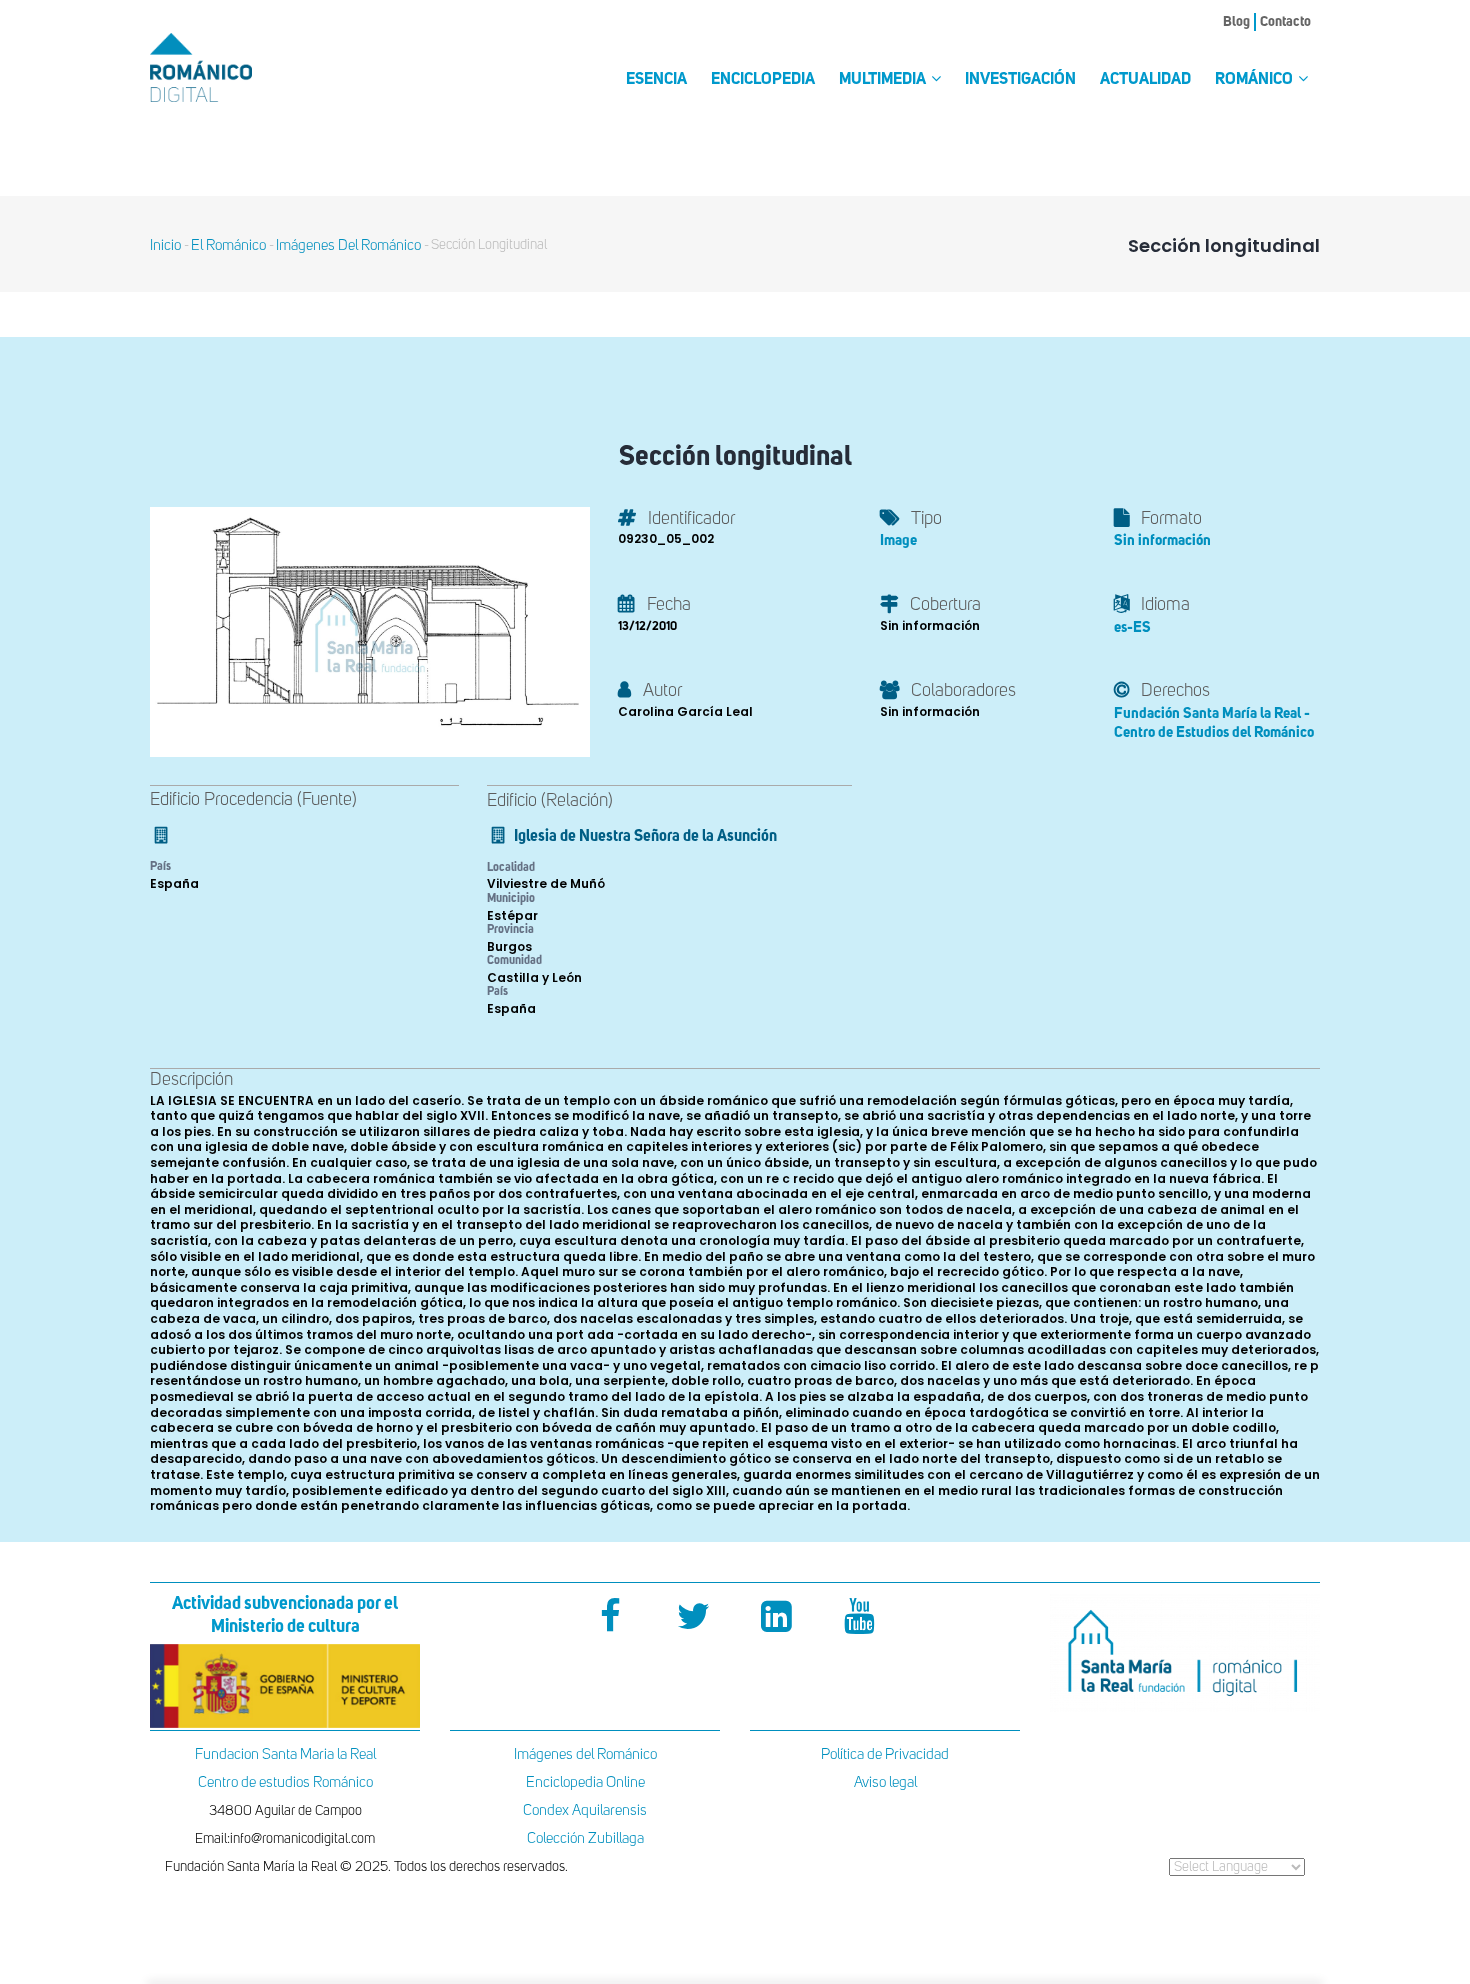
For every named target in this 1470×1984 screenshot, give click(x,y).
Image (898, 540)
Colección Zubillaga (585, 1838)
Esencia (656, 80)
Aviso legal (885, 1782)
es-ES (1132, 627)
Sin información (1162, 540)
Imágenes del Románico (585, 1754)
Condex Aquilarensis (585, 1810)
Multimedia (884, 80)
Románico (1255, 80)
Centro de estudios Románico (285, 1782)
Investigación (1020, 80)
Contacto (1285, 22)
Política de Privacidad (885, 1754)
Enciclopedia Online (585, 1782)
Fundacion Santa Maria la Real (285, 1754)
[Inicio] (235, 67)
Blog (1236, 22)
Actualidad (1145, 80)
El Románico (228, 245)
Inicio (165, 245)
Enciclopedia (763, 80)
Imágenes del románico (348, 245)
